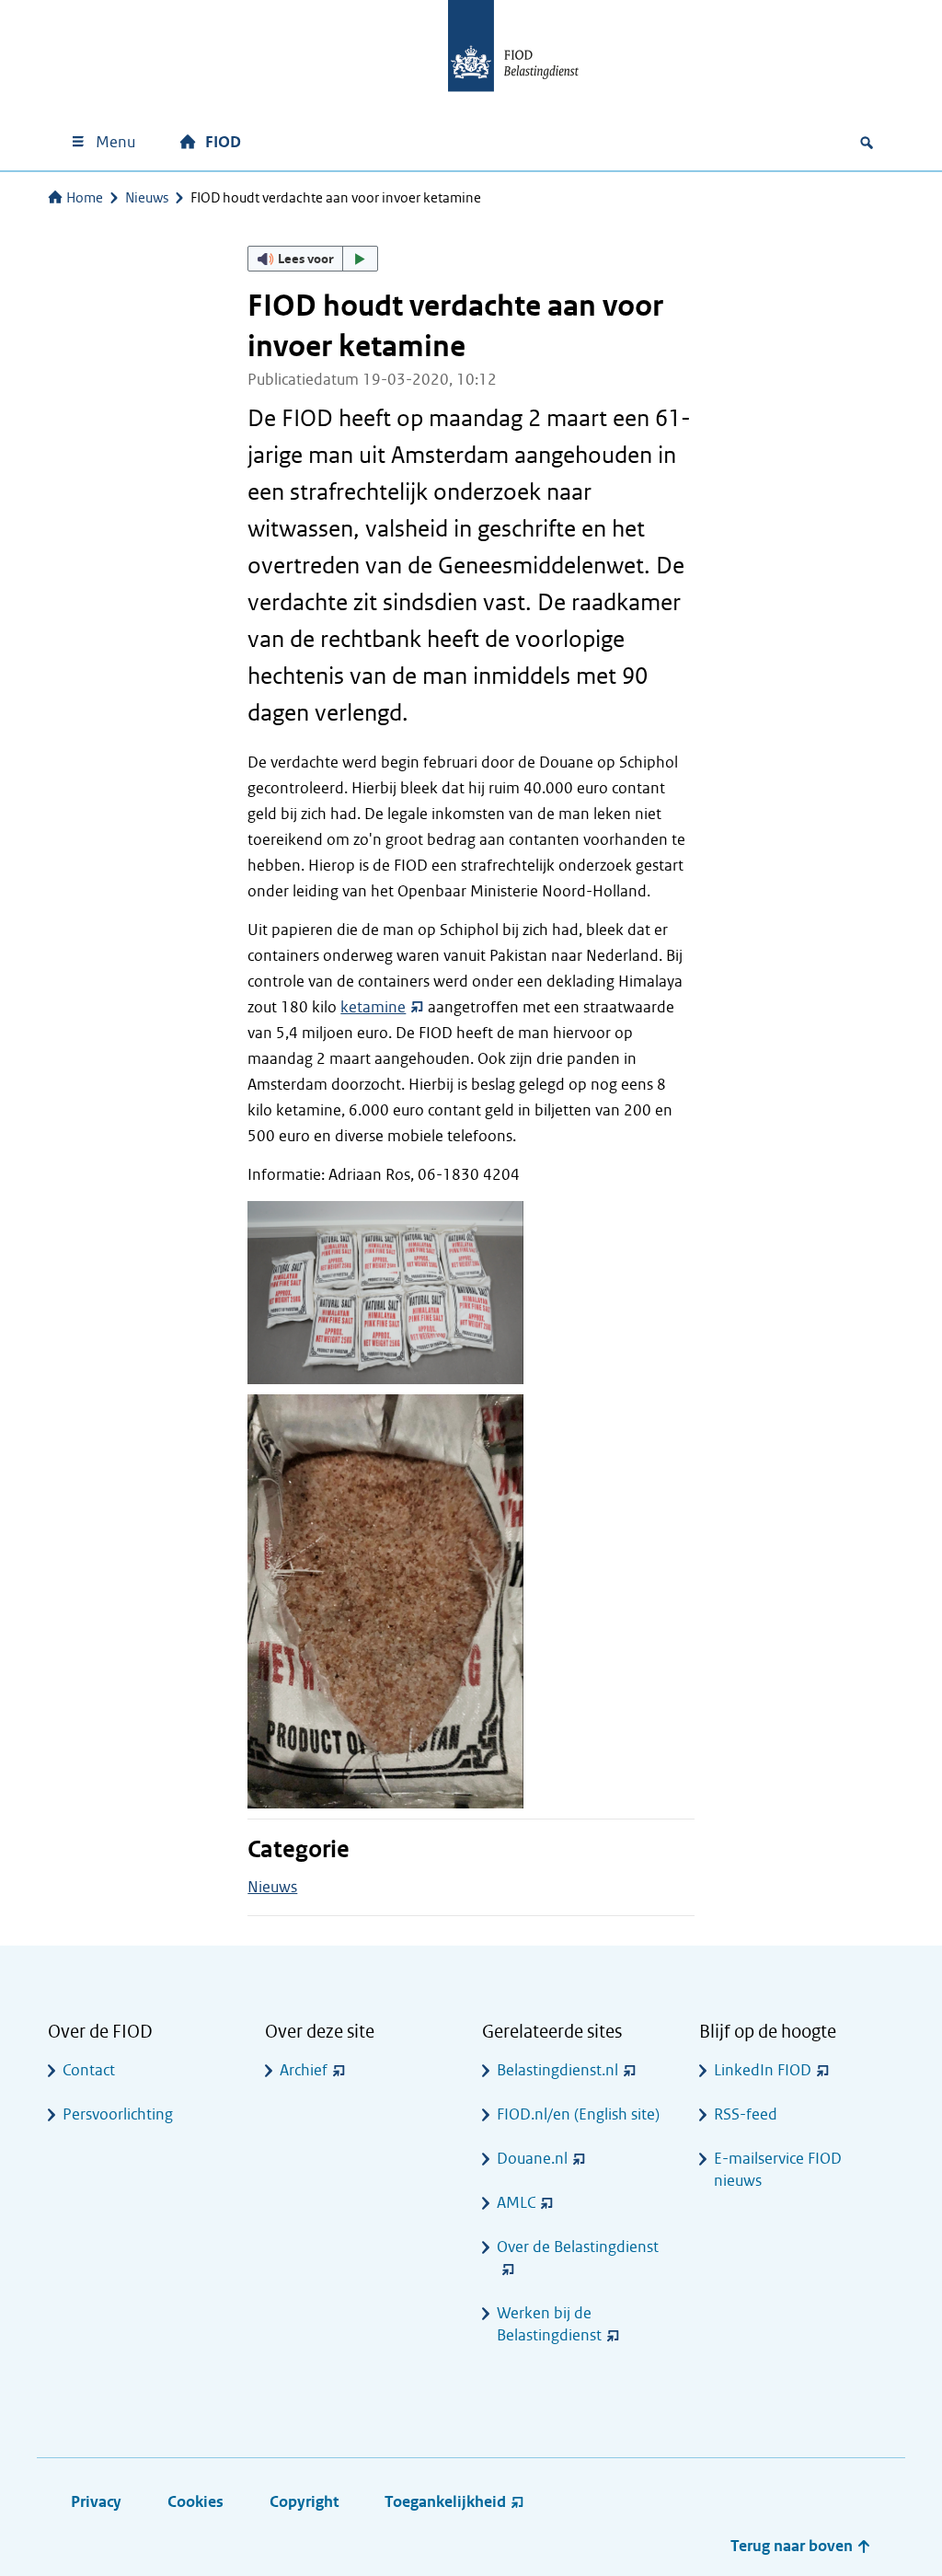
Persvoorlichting (118, 2114)
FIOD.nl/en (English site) (578, 2114)
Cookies (195, 2502)
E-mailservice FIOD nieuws (778, 2170)
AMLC (516, 2203)
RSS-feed (746, 2114)
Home (85, 198)
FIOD (223, 142)
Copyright (304, 2502)
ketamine (373, 1007)
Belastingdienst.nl (557, 2070)
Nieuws (147, 198)
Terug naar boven (793, 2546)
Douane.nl (532, 2159)
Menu (115, 142)
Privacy (96, 2502)
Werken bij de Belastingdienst (549, 2324)
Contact (89, 2070)
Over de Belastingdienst (578, 2247)
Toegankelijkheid (445, 2502)
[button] (313, 259)
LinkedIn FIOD (763, 2070)
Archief (304, 2070)
